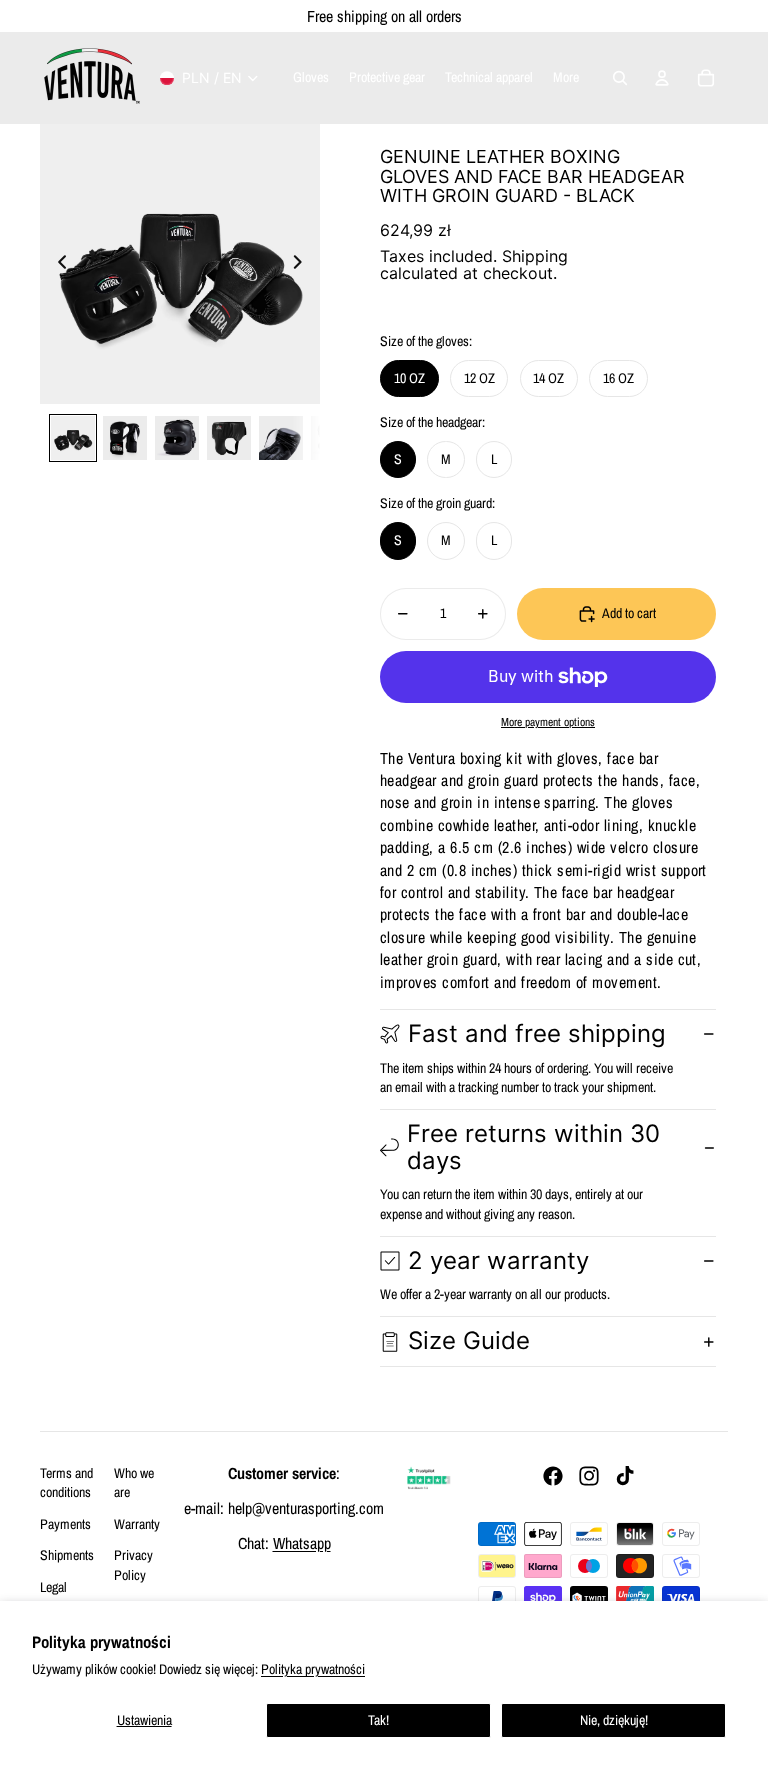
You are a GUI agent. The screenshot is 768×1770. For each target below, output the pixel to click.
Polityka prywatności (313, 1669)
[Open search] (620, 78)
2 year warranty (498, 1260)
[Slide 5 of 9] (281, 438)
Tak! (378, 1720)
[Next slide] (303, 264)
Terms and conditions (66, 1483)
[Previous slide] (56, 264)
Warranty (137, 1524)
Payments (65, 1524)
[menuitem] (566, 78)
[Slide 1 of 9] (73, 438)
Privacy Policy (133, 1565)
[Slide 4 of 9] (229, 438)
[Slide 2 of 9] (125, 438)
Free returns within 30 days (533, 1146)
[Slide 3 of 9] (177, 438)
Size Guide (469, 1340)
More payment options (548, 722)
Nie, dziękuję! (614, 1720)
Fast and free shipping (537, 1033)
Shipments (67, 1555)
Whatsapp (302, 1543)
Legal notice (55, 1597)
